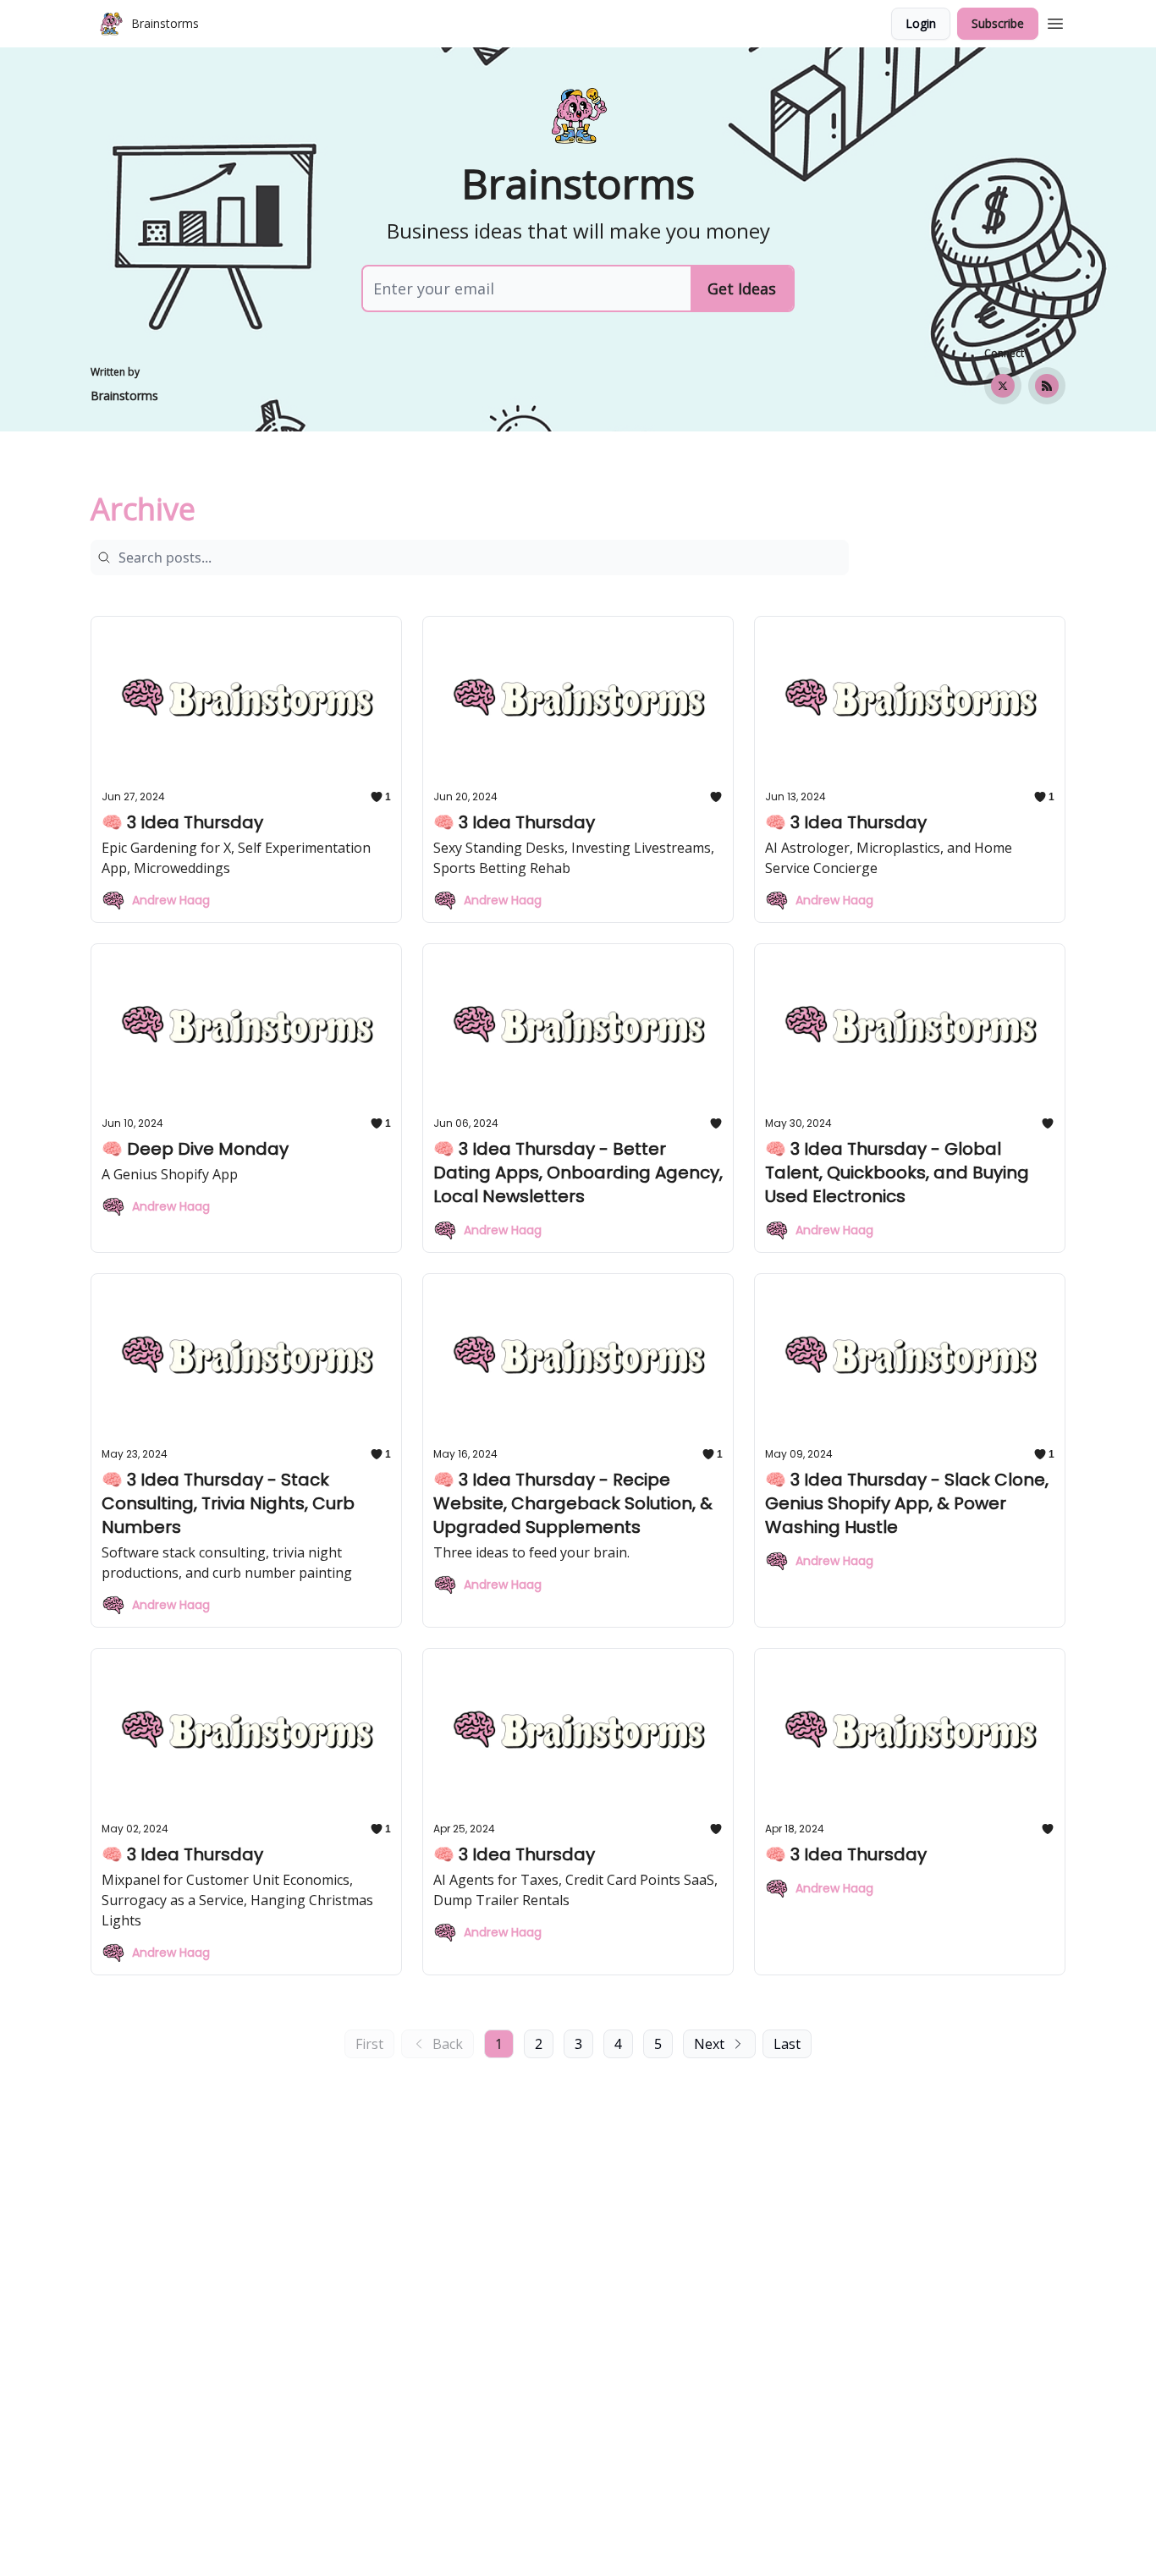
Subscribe (998, 23)
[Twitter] (1003, 386)
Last (787, 2044)
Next (709, 2044)
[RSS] (1047, 386)
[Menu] (1055, 21)
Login (921, 23)
